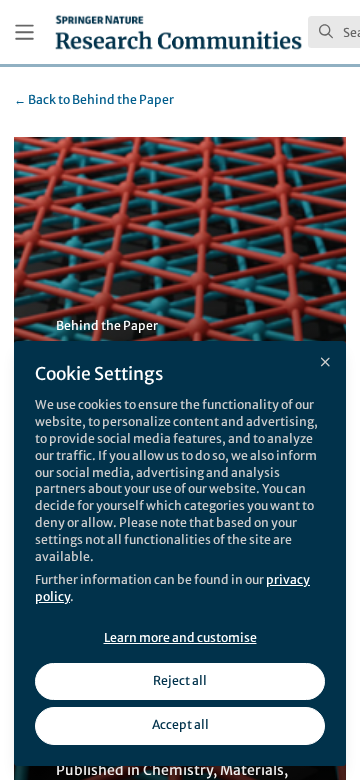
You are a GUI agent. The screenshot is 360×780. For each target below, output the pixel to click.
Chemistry (178, 770)
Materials (252, 770)
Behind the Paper (94, 99)
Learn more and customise (180, 637)
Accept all (180, 724)
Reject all (180, 680)
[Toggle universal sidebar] (24, 32)
